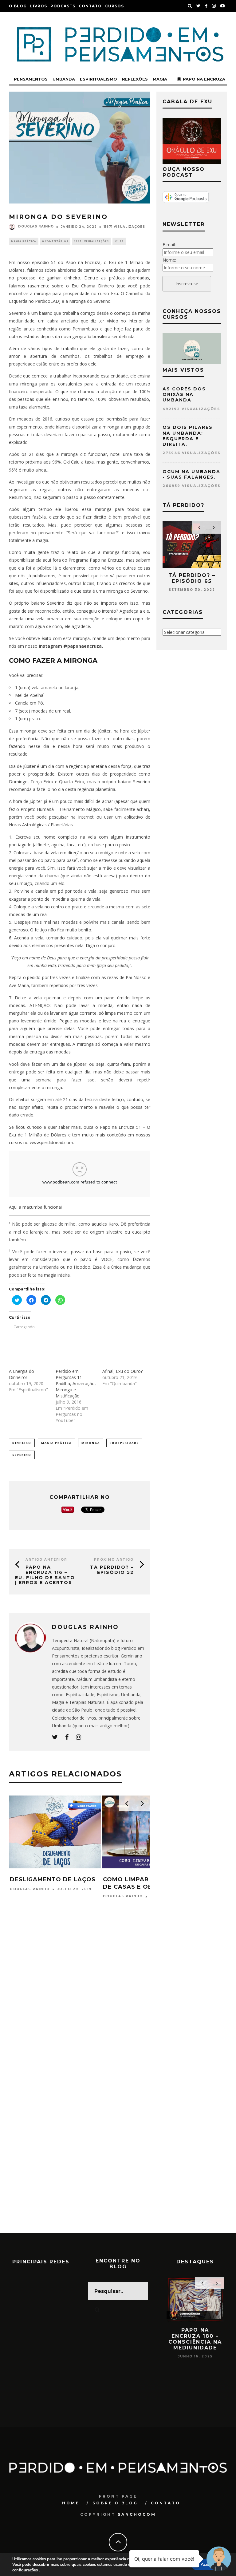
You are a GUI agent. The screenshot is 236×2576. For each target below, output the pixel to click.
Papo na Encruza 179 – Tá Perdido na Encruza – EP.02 (195, 2339)
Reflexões (135, 79)
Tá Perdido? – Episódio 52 (112, 1570)
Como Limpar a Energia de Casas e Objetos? (51, 1883)
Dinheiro (22, 1443)
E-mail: (169, 245)
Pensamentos (31, 79)
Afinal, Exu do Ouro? (122, 1371)
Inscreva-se (187, 284)
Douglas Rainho (36, 226)
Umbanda (64, 79)
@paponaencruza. (83, 646)
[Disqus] (80, 1995)
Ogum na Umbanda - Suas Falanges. (191, 474)
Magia (160, 79)
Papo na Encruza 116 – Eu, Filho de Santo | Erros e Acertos (45, 1575)
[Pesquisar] (190, 6)
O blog (18, 6)
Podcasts (63, 6)
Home (71, 2503)
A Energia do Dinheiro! (22, 1374)
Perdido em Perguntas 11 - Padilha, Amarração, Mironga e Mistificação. (76, 1383)
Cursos (114, 6)
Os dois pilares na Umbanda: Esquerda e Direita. (188, 436)
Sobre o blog (115, 2503)
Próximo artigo (114, 1560)
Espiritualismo (98, 79)
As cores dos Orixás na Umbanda (184, 394)
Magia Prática (24, 241)
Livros (39, 6)
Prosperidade (124, 1443)
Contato (90, 6)
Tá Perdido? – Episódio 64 (192, 578)
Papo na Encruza (204, 79)
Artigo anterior (46, 1560)
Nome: (169, 260)
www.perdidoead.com (51, 1142)
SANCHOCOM (137, 2514)
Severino (22, 1455)
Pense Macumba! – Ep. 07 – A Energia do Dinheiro (148, 1883)
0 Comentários (55, 241)
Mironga (91, 1443)
